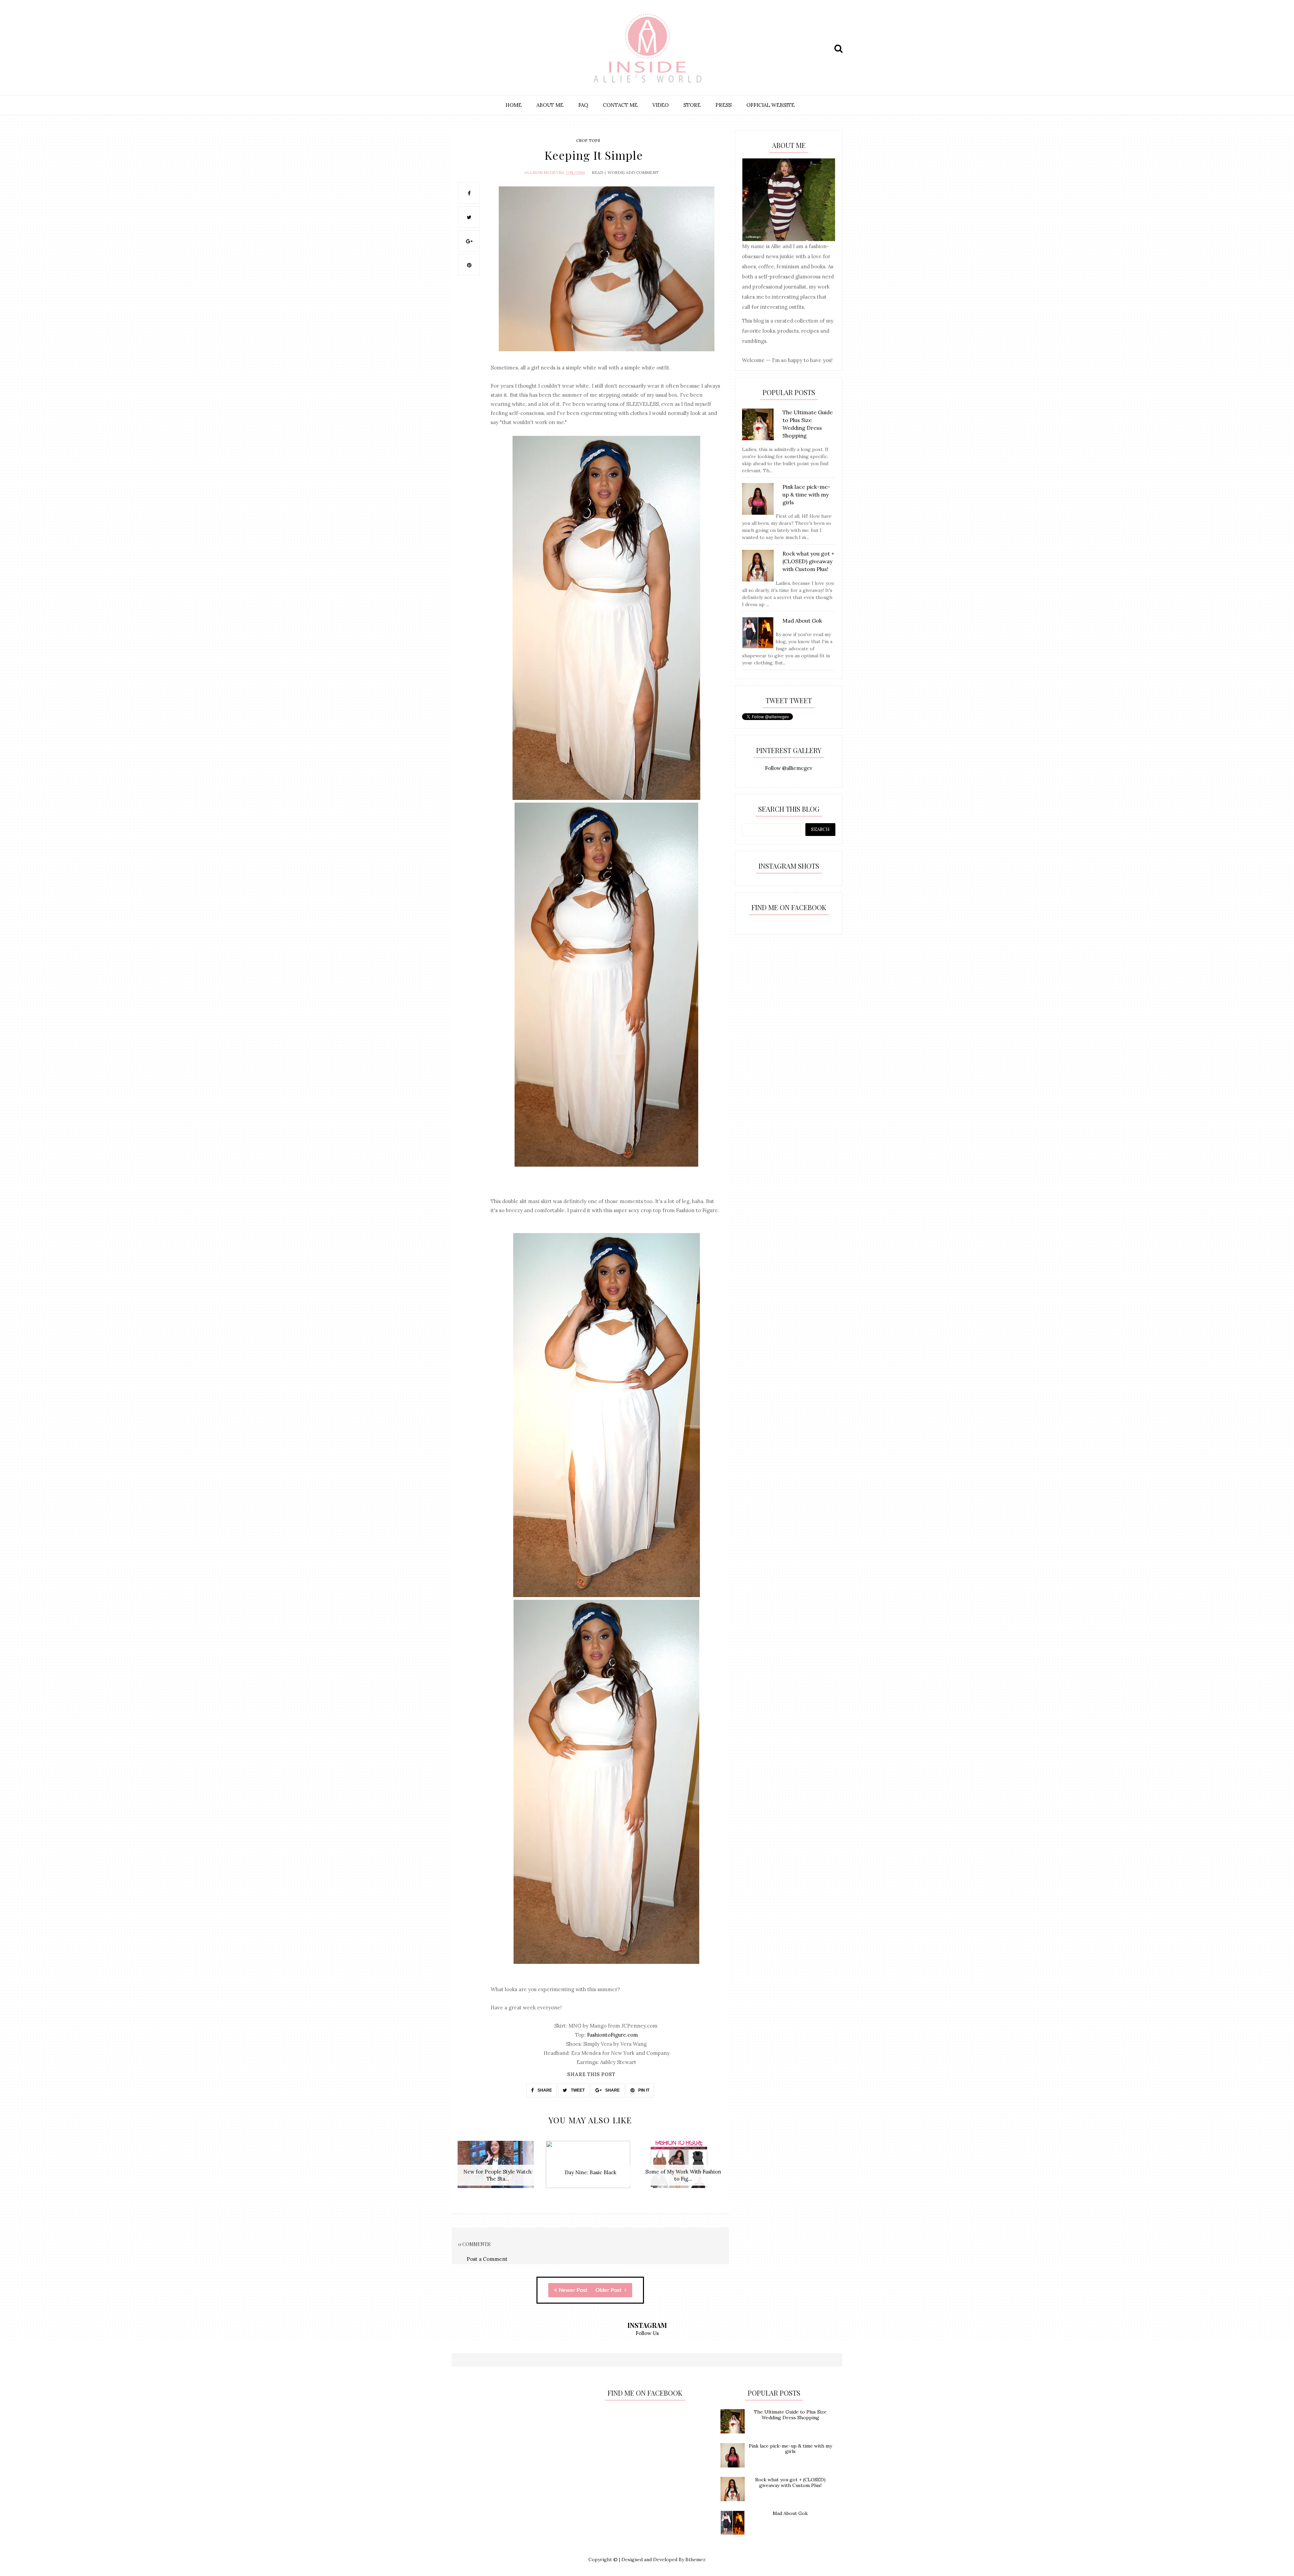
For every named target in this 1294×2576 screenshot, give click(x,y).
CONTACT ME (620, 105)
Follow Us (647, 2333)
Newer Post (573, 2290)
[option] (498, 2168)
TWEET (577, 2090)
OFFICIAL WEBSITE (771, 105)
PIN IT (643, 2090)
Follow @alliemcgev (789, 768)
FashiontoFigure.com (612, 2035)
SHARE (544, 2090)
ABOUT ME (550, 105)
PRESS (723, 105)
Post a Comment (487, 2259)
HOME (514, 105)
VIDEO (660, 105)
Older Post (609, 2290)
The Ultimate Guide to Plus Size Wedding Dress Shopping (790, 2415)
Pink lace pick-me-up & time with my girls (790, 2449)
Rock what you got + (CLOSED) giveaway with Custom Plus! (790, 2482)
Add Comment (642, 172)
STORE (692, 105)
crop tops (588, 140)
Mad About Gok (790, 2513)
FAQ (583, 105)
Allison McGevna (544, 172)
